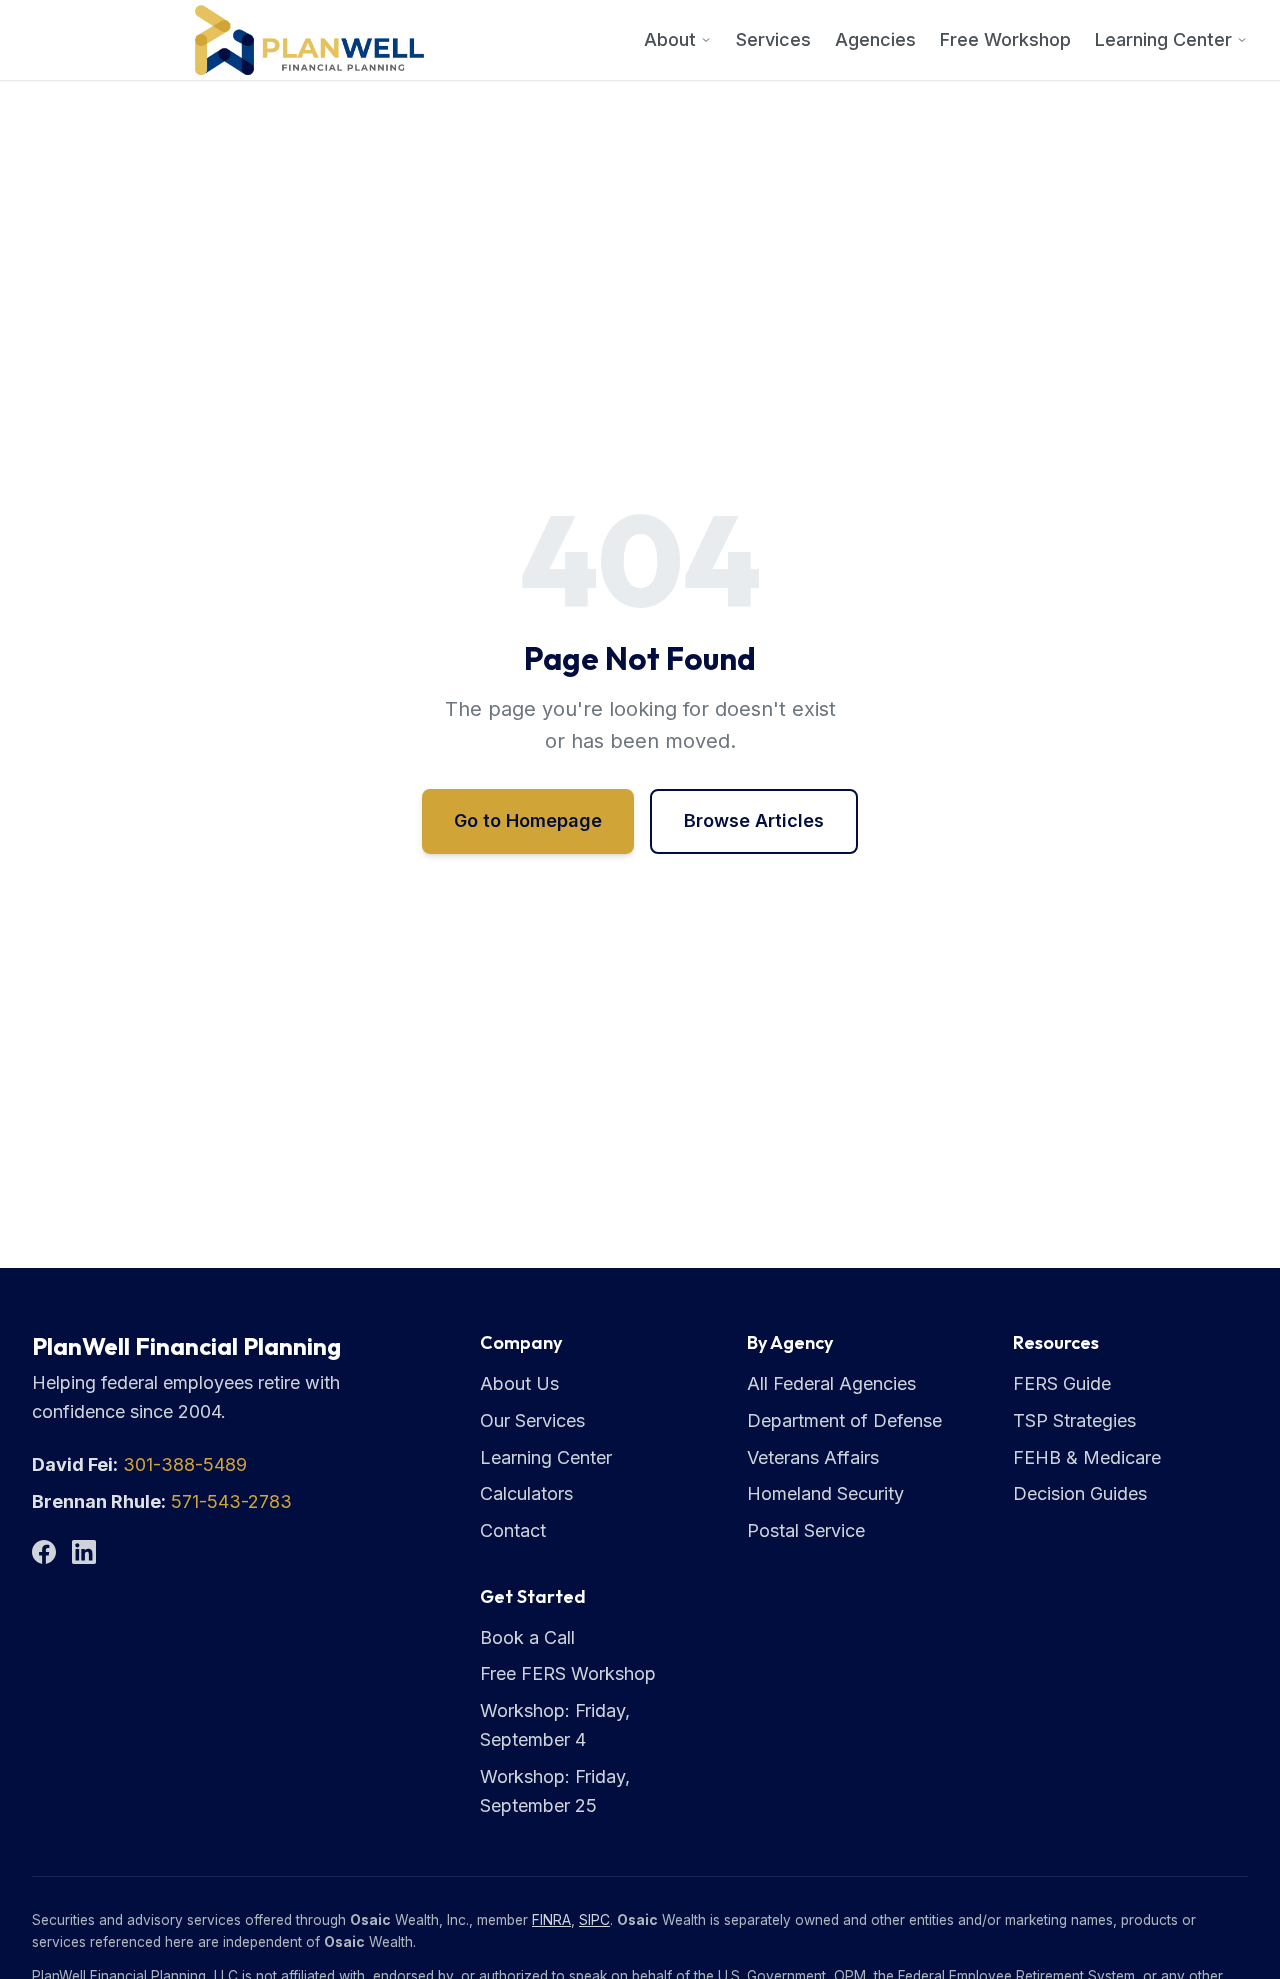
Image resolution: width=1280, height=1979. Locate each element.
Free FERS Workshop (568, 1673)
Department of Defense (844, 1420)
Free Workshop (1005, 39)
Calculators (526, 1493)
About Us (519, 1383)
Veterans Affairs (813, 1457)
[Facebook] (44, 1552)
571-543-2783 (231, 1501)
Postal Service (806, 1530)
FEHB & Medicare (1087, 1457)
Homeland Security (825, 1493)
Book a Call (527, 1637)
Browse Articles (754, 820)
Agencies (875, 39)
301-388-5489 (185, 1464)
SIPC (594, 1920)
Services (773, 39)
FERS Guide (1062, 1383)
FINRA (551, 1920)
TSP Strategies (1074, 1420)
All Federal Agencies (831, 1383)
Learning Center (1163, 39)
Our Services (532, 1420)
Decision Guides (1080, 1493)
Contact (513, 1530)
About (670, 39)
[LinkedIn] (84, 1552)
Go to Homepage (528, 820)
